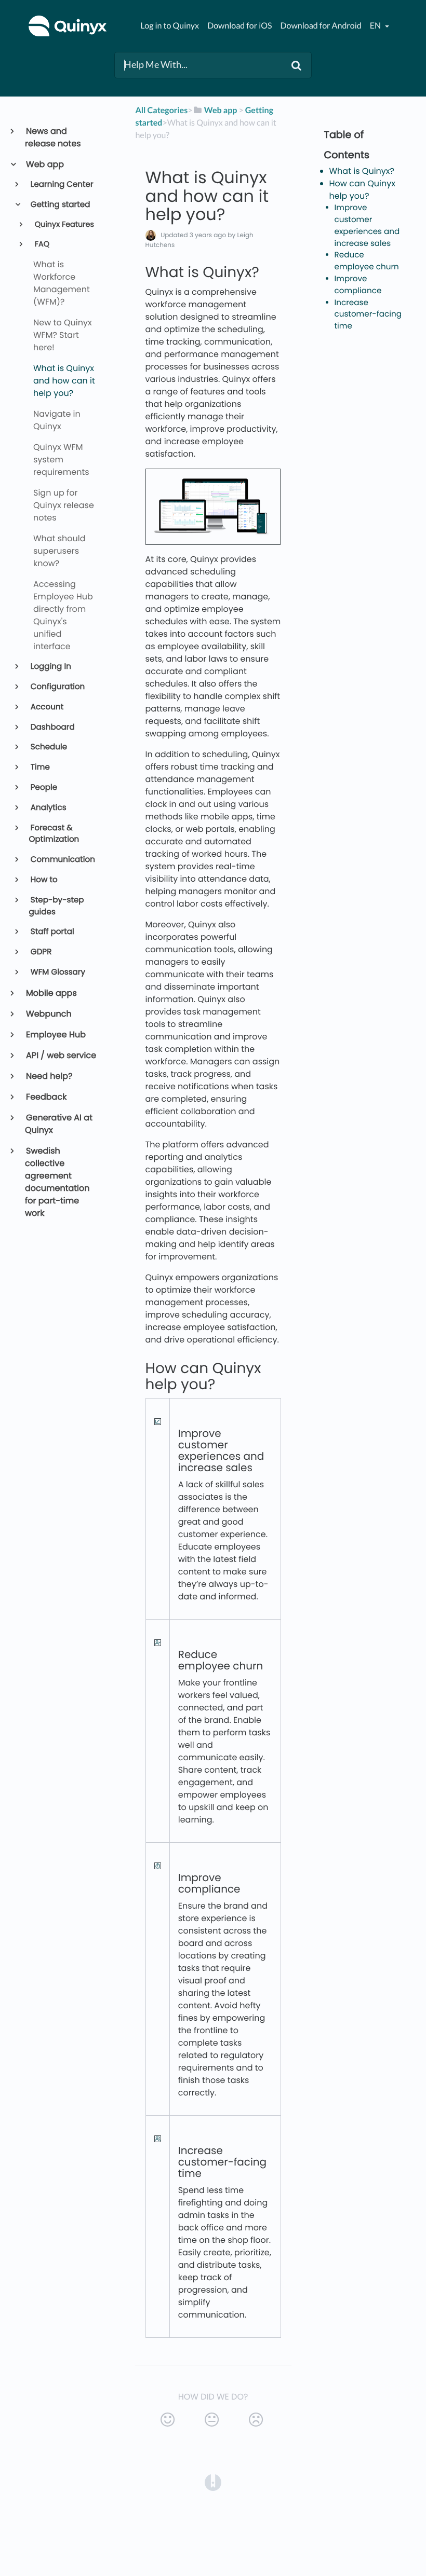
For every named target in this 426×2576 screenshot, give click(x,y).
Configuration (57, 687)
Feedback (46, 1097)
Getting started (60, 205)
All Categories (161, 110)
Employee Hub (55, 1034)
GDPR (41, 952)
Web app (44, 164)
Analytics (48, 808)
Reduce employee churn (367, 261)
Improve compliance (358, 285)
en (376, 26)
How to (43, 880)
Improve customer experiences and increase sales (367, 225)
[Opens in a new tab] (213, 2482)
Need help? (49, 1076)
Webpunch (48, 1014)
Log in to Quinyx (170, 26)
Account (46, 707)
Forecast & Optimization (54, 834)
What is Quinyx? (362, 171)
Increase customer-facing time (368, 315)
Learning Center (61, 184)
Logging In (50, 667)
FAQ (41, 244)
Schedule (48, 747)
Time (39, 767)
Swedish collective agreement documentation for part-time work (57, 1182)
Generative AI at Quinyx (59, 1124)
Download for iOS (239, 26)
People (43, 787)
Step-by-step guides (57, 906)
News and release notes (53, 137)
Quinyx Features (63, 225)
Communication (62, 860)
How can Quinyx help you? (362, 190)
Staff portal (52, 932)
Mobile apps (51, 993)
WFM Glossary (57, 972)
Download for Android (321, 26)
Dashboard (52, 727)
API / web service (61, 1055)
